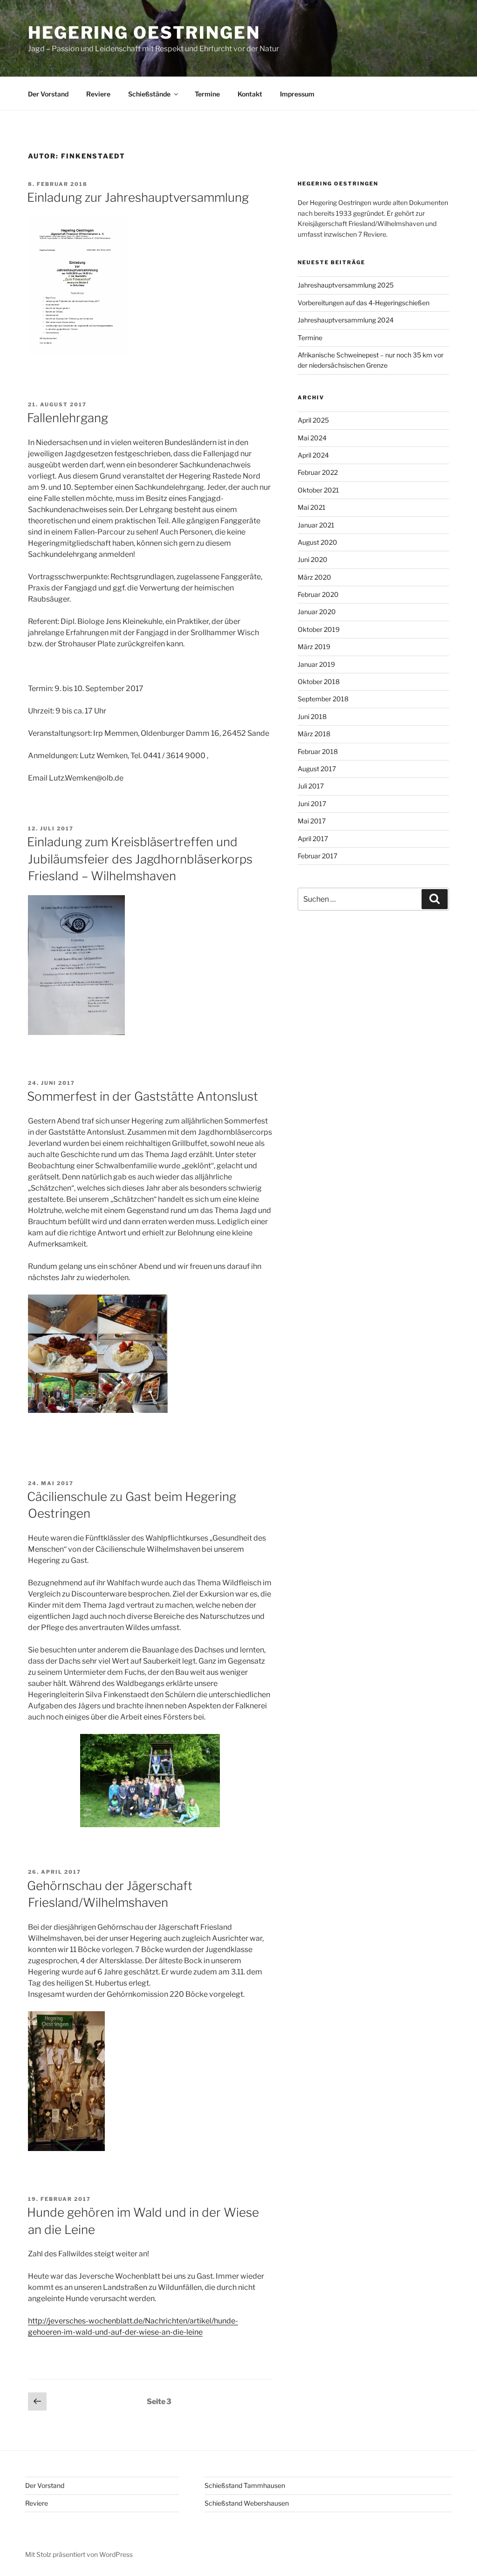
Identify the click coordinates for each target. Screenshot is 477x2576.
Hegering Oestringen (144, 33)
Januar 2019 (316, 664)
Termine (207, 94)
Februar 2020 (318, 594)
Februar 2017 (317, 856)
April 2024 (313, 455)
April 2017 (313, 839)
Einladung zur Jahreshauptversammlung (138, 197)
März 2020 (314, 577)
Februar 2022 (318, 472)
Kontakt (250, 94)
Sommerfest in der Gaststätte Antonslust (143, 1096)
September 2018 (323, 699)
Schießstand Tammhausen (245, 2485)
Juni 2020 (313, 559)
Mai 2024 (312, 438)
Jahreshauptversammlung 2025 (346, 285)
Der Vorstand (48, 94)
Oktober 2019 (319, 629)
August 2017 (317, 769)
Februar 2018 (318, 751)
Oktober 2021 (318, 490)
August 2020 (317, 542)
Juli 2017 (311, 786)
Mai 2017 (312, 821)
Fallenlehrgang (68, 418)
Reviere (98, 94)
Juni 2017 (312, 804)
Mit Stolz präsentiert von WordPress (79, 2554)
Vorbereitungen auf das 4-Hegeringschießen (364, 303)
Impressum (297, 94)
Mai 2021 (312, 507)
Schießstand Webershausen (247, 2503)
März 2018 (314, 734)
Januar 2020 (317, 612)
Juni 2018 (312, 716)
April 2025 (313, 420)
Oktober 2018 (319, 682)
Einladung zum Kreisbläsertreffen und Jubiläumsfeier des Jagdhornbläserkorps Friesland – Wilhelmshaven (140, 859)
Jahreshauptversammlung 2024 (346, 320)
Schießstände (149, 94)
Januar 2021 (316, 525)
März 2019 (314, 647)
